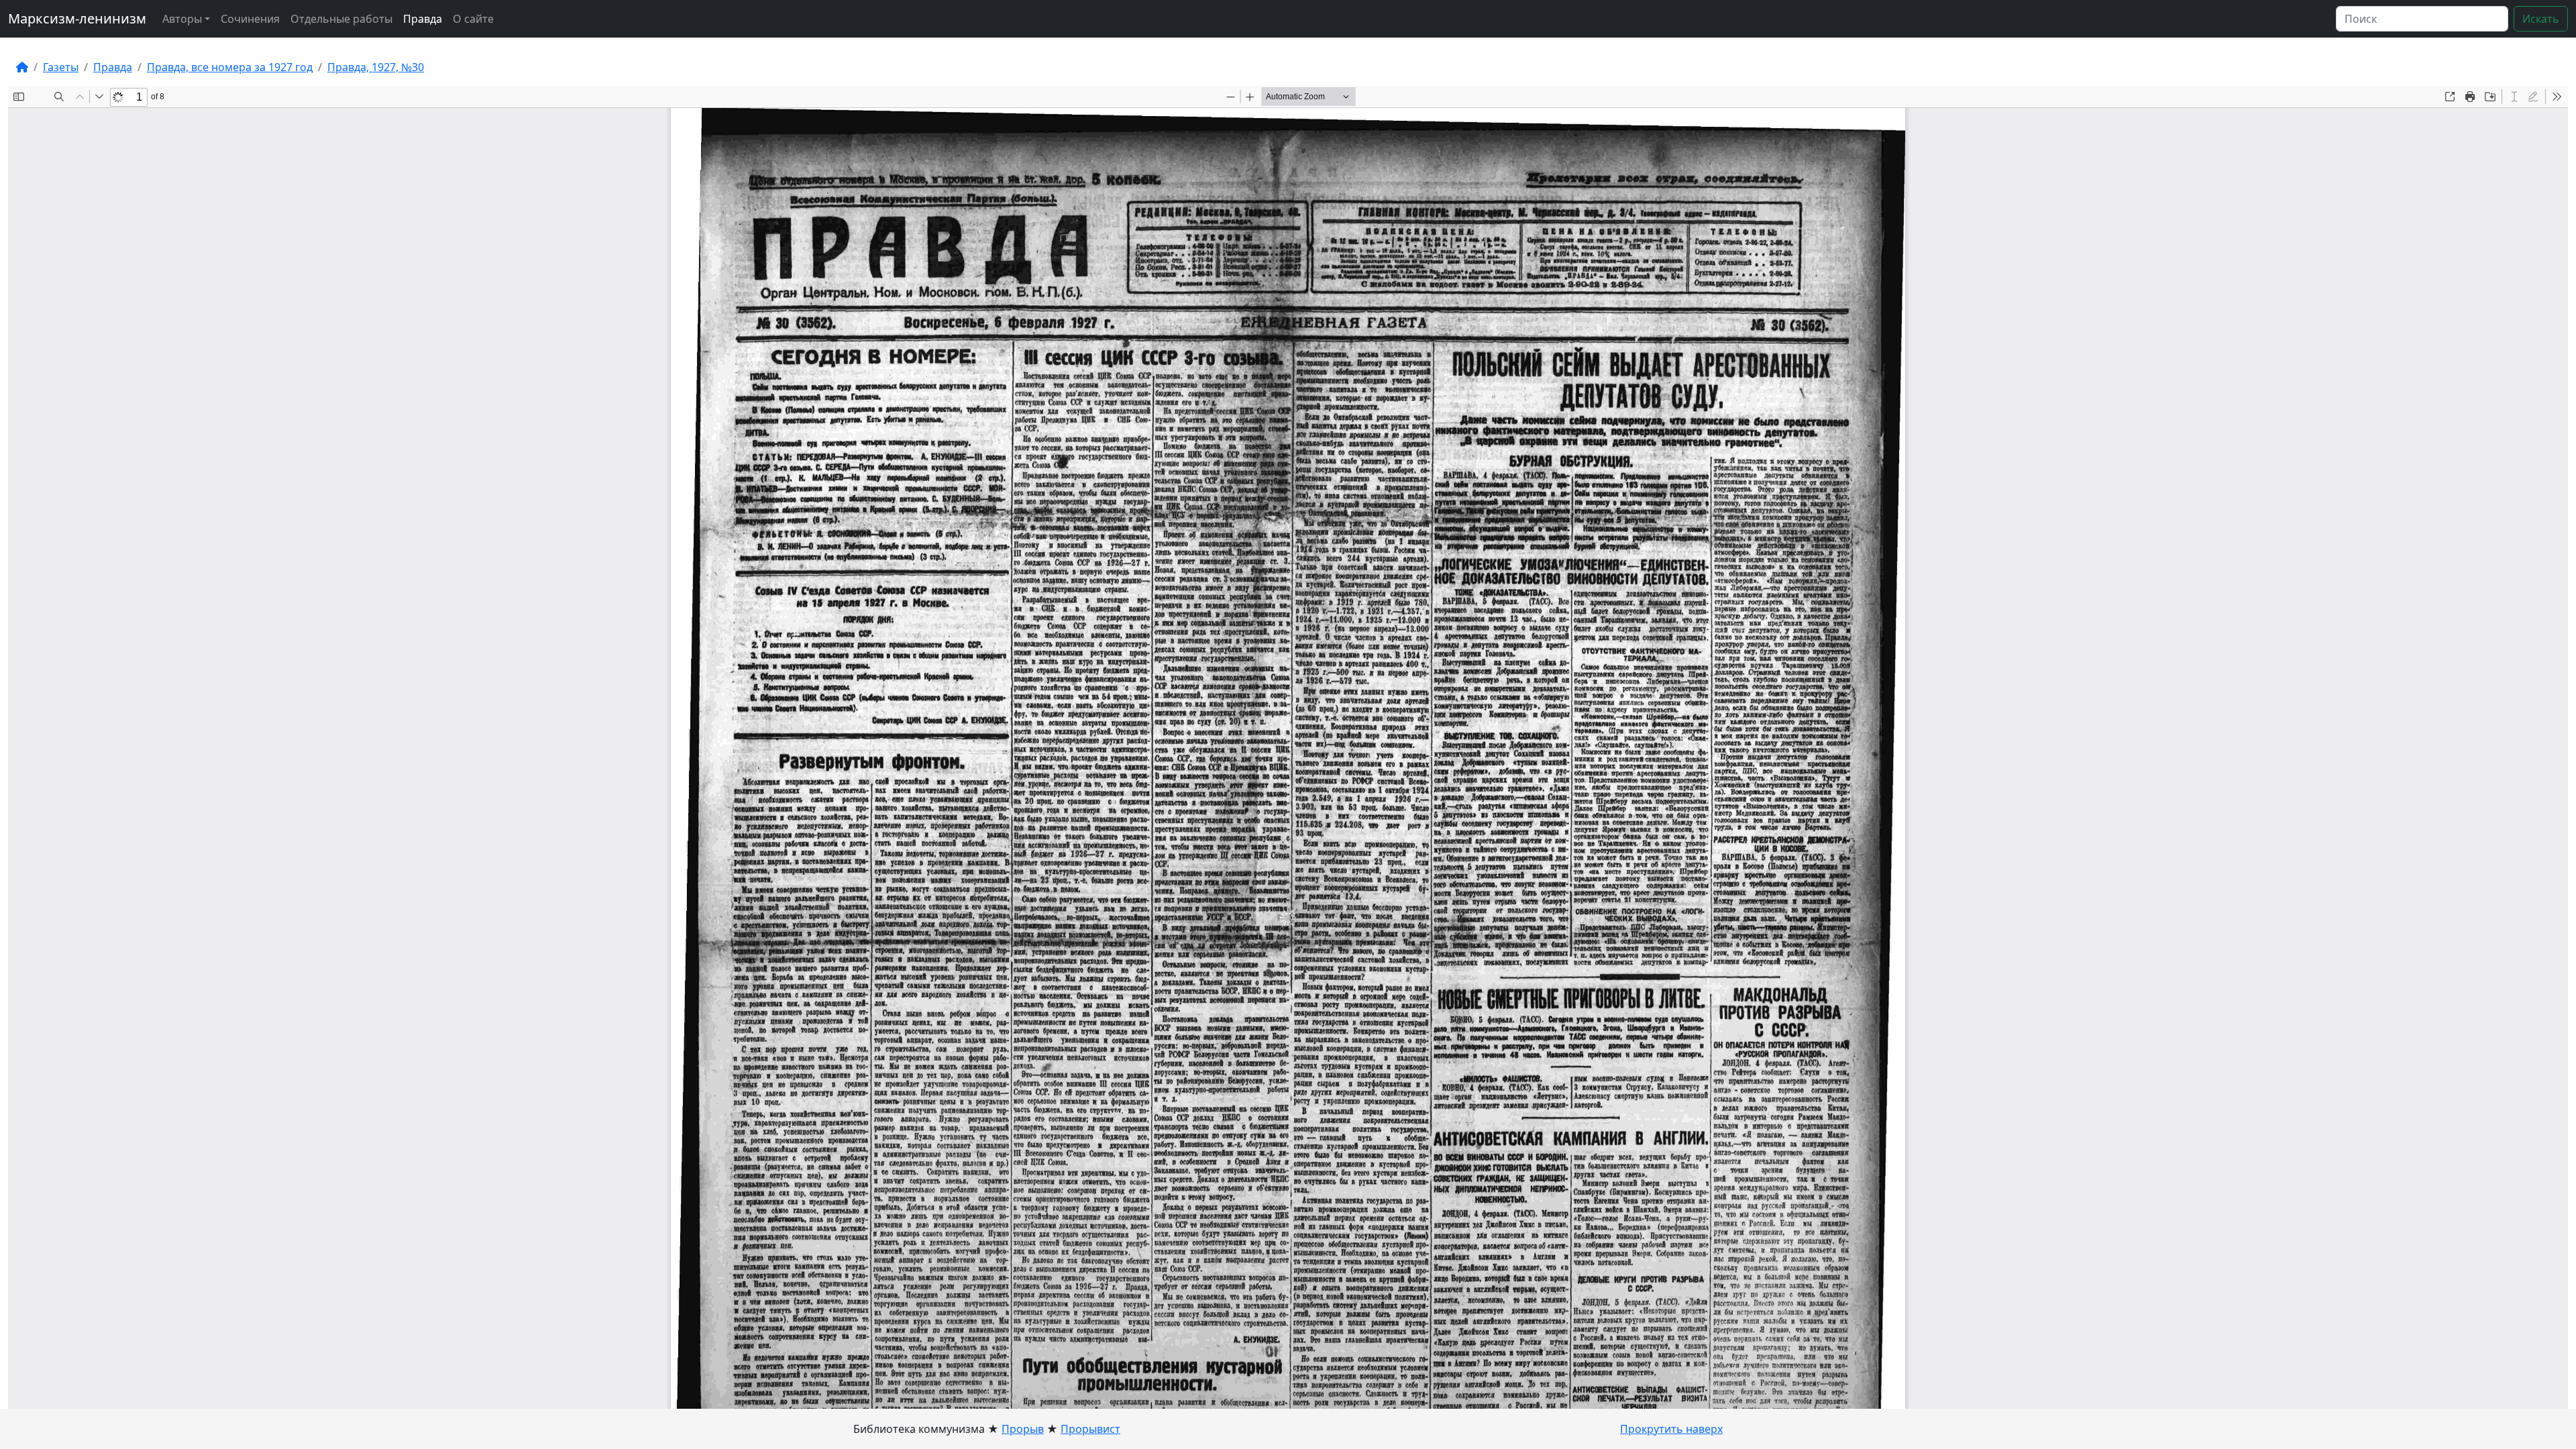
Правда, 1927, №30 (376, 67)
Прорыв (1023, 1429)
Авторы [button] (182, 19)
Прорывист (1090, 1429)
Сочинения (250, 19)
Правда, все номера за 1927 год (230, 67)
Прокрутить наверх (1671, 1429)
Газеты (61, 67)
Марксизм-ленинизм (77, 18)
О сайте (473, 19)
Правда (423, 19)
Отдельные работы (341, 19)
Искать (2541, 19)
